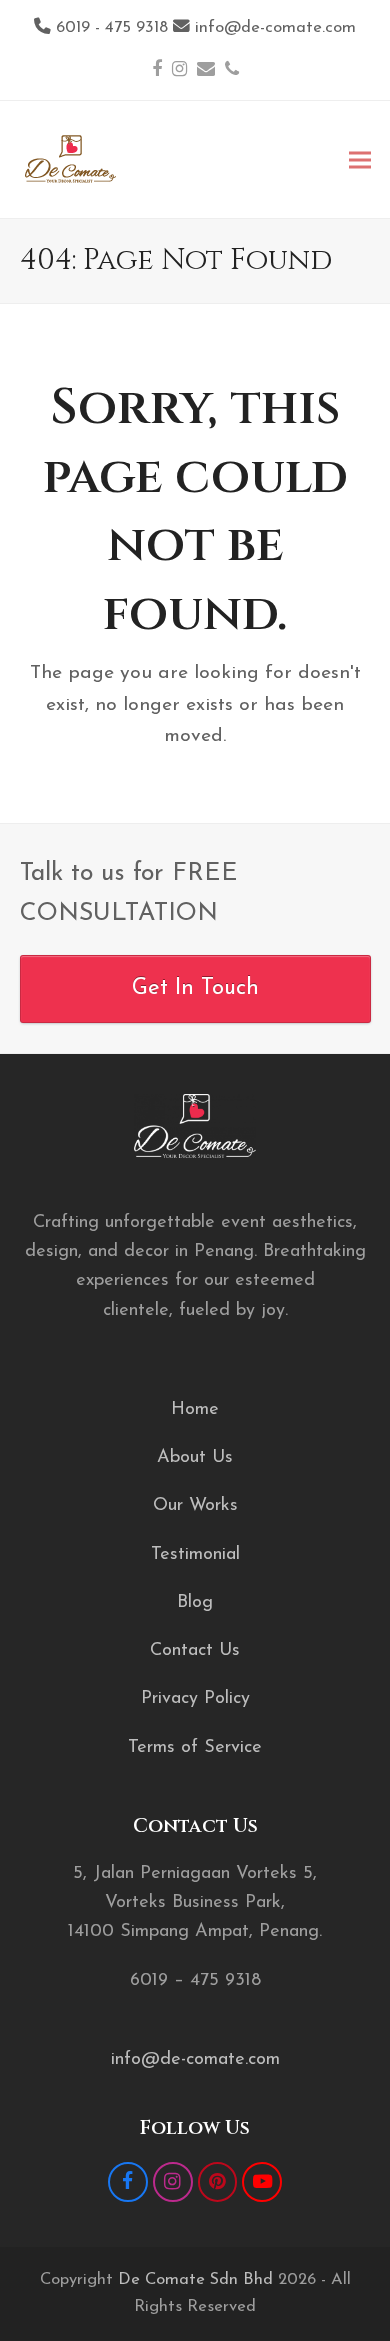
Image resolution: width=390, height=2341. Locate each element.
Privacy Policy (195, 1699)
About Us (195, 1458)
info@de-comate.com (195, 2060)
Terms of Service (195, 1748)
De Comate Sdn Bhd (195, 2280)
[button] (360, 159)
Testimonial (195, 1555)
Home (195, 1410)
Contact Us (195, 1651)
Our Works (195, 1506)
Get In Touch (195, 988)
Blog (195, 1603)
